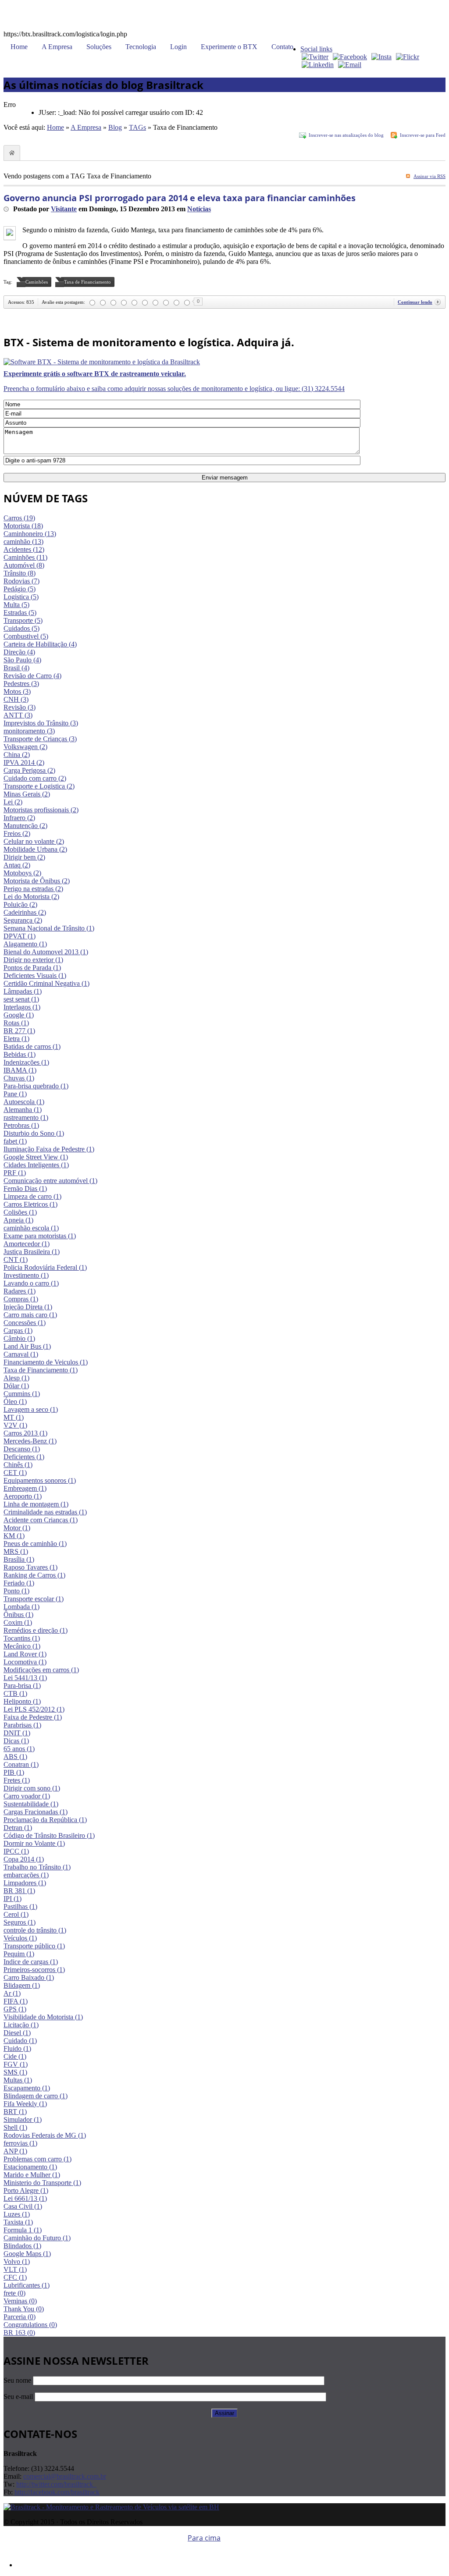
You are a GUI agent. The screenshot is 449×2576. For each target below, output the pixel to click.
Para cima (204, 2538)
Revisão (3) (20, 707)
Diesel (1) (17, 2033)
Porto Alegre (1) (26, 2190)
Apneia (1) (18, 1220)
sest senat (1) (21, 999)
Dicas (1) (16, 1741)
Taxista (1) (18, 2222)
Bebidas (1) (20, 1054)
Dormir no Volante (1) (34, 1843)
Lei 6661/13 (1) (25, 2198)
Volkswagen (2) (25, 747)
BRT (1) (15, 2112)
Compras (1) (21, 1299)
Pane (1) (15, 1094)
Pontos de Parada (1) (32, 968)
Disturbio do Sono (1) (34, 1133)
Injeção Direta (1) (28, 1307)
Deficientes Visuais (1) (35, 975)
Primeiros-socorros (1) (34, 1970)
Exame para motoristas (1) (40, 1236)
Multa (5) (16, 605)
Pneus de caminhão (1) (35, 1544)
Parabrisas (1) (22, 1725)
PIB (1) (14, 1772)
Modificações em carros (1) (41, 1670)
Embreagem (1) (25, 1488)
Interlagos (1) (22, 1007)
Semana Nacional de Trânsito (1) (49, 928)
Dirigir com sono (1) (32, 1788)
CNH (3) (16, 699)
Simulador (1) (23, 2119)
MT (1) (14, 1417)
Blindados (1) (22, 2246)
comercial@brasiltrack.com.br (65, 2476)
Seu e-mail (18, 2397)
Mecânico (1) (22, 1646)
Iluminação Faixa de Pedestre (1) (49, 1149)
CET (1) (15, 1473)
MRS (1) (16, 1551)
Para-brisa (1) (22, 1686)
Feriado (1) (19, 1583)
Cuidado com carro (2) (35, 778)
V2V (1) (15, 1425)
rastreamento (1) (26, 1117)
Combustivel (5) (26, 636)
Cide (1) (15, 2056)
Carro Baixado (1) (29, 1977)
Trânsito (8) (20, 573)
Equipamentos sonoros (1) (40, 1480)
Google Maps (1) (27, 2254)
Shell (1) (15, 2127)
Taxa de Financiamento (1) (41, 1370)
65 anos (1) (19, 1749)
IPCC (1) (16, 1851)
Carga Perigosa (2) (29, 770)
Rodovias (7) (21, 581)
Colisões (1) (20, 1212)
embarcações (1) (26, 1875)
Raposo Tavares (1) (30, 1567)
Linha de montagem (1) (36, 1504)
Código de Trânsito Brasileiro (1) (49, 1835)
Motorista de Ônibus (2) (37, 881)
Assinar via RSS (429, 176)
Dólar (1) (16, 1386)
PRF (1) (15, 1173)
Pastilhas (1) (20, 1906)
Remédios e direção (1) (36, 1630)
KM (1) (14, 1536)
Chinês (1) (18, 1465)
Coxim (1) (18, 1622)
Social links (316, 49)
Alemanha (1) (23, 1110)
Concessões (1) (25, 1323)
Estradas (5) (20, 613)
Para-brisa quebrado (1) (36, 1086)
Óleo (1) (15, 1402)
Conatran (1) (21, 1764)
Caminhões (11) (25, 557)
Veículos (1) (20, 1938)
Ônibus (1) (18, 1615)
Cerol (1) (16, 1914)
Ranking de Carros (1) (34, 1575)
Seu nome (17, 2380)
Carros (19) (19, 518)
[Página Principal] (12, 153)
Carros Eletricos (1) (30, 1204)
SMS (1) (15, 2072)
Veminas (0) (20, 2301)
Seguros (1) (20, 1922)
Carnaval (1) (21, 1354)
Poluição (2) (20, 904)
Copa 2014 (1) (24, 1859)
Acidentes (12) (24, 549)
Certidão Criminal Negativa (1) (46, 983)
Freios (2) (17, 833)
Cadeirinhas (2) (25, 912)
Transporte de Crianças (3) (40, 739)
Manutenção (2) (25, 826)
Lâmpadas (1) (23, 991)
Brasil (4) (16, 668)
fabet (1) (15, 1141)
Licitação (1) (21, 2025)
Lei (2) (13, 802)
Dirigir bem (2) (24, 857)
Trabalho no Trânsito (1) (37, 1867)
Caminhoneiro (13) (30, 534)
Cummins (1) (22, 1394)
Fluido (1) (17, 2048)
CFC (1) (15, 2277)
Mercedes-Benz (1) (30, 1441)
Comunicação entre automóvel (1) (50, 1181)
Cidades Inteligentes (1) (36, 1165)
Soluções (99, 47)
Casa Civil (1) (23, 2206)
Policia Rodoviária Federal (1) (45, 1267)
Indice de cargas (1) (31, 1962)
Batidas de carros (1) (32, 1046)
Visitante (64, 209)
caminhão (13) (23, 542)
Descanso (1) (22, 1449)
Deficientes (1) (24, 1457)
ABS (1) (15, 1757)
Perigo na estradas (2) (33, 889)
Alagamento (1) (25, 944)
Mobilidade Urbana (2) (35, 849)
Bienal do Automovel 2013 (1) (46, 952)
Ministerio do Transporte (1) (42, 2183)
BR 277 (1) (19, 1031)
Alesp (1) (16, 1378)
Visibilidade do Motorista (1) (43, 2017)
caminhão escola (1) (31, 1228)
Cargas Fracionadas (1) (36, 1812)
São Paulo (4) (22, 660)
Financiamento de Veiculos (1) (46, 1362)
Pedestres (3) (21, 684)
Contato (282, 47)
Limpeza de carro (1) (32, 1196)
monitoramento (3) (29, 731)
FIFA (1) (16, 2001)
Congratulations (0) (30, 2325)
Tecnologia (141, 47)
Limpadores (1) (25, 1883)
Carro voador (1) (27, 1796)
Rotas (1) (16, 1023)
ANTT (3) (18, 715)
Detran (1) (18, 1828)
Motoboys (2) (22, 873)
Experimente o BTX (229, 47)
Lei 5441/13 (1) (25, 1678)
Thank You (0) (24, 2309)
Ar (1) (12, 1993)
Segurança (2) (23, 920)
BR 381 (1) (19, 1891)
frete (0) (14, 2293)
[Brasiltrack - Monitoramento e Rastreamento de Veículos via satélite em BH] (111, 2507)
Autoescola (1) (24, 1102)
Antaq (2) (17, 865)
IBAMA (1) (20, 1070)
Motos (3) (17, 691)
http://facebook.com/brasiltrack (57, 2492)
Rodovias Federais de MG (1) (45, 2135)
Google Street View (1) (36, 1157)
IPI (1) (12, 1899)
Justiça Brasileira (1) (32, 1252)
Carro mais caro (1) (30, 1315)
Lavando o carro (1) (31, 1283)
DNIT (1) (17, 1733)
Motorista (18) (23, 526)
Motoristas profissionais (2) (41, 810)
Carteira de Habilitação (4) (40, 644)
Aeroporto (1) (23, 1496)
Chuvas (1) (19, 1078)
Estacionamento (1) (30, 2167)
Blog (115, 127)
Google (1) (19, 1015)
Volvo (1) (17, 2262)
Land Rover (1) (25, 1654)
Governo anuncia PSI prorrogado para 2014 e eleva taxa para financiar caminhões (180, 198)
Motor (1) (17, 1528)
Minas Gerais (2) (27, 794)
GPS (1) (15, 2009)
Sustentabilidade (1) (31, 1804)
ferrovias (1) (20, 2143)
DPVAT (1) (20, 936)
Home (19, 47)
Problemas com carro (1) (37, 2159)
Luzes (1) (17, 2214)
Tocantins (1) (22, 1638)
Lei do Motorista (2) (31, 897)
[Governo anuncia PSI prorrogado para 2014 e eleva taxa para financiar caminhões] (10, 233)
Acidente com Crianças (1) (41, 1520)
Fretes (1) (17, 1780)
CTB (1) (15, 1693)
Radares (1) (20, 1291)
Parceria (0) (20, 2317)
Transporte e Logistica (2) (39, 786)
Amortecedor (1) (27, 1244)
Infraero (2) (19, 818)
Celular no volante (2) (34, 841)
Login (178, 47)
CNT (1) (16, 1260)
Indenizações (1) (26, 1062)
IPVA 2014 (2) (24, 762)
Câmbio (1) (19, 1338)
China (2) (17, 755)
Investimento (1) (26, 1275)
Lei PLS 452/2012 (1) (34, 1709)
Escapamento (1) (27, 2088)
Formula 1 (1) (23, 2230)
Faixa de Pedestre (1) (33, 1717)
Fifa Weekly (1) (25, 2104)
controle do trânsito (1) (35, 1930)
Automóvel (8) (24, 565)
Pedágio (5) (20, 589)
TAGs (137, 127)
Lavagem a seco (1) (31, 1409)
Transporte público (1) (34, 1946)
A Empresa (57, 47)
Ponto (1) (16, 1591)
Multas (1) (18, 2080)
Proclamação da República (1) (45, 1820)
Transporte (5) (23, 620)
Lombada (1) (21, 1607)
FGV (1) (16, 2064)
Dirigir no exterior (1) (33, 960)
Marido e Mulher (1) (32, 2175)
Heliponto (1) (22, 1701)
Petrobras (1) (21, 1125)
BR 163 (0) (19, 2333)
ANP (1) (15, 2151)
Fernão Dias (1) (25, 1189)
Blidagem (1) (22, 1985)
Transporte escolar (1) (34, 1599)
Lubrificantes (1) (27, 2285)
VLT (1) (15, 2269)
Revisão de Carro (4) (32, 676)
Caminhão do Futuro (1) (37, 2238)
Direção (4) (19, 652)
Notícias (199, 209)
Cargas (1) (18, 1331)
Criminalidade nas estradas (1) (45, 1512)
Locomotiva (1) (25, 1662)
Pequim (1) (19, 1954)
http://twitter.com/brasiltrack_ (56, 2484)
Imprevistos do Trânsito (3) (41, 723)
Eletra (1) (16, 1039)
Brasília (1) (19, 1559)
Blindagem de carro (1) (36, 2096)
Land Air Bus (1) (27, 1346)
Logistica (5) (21, 597)
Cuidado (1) (20, 2041)
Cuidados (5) (21, 628)
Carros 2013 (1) (25, 1433)
